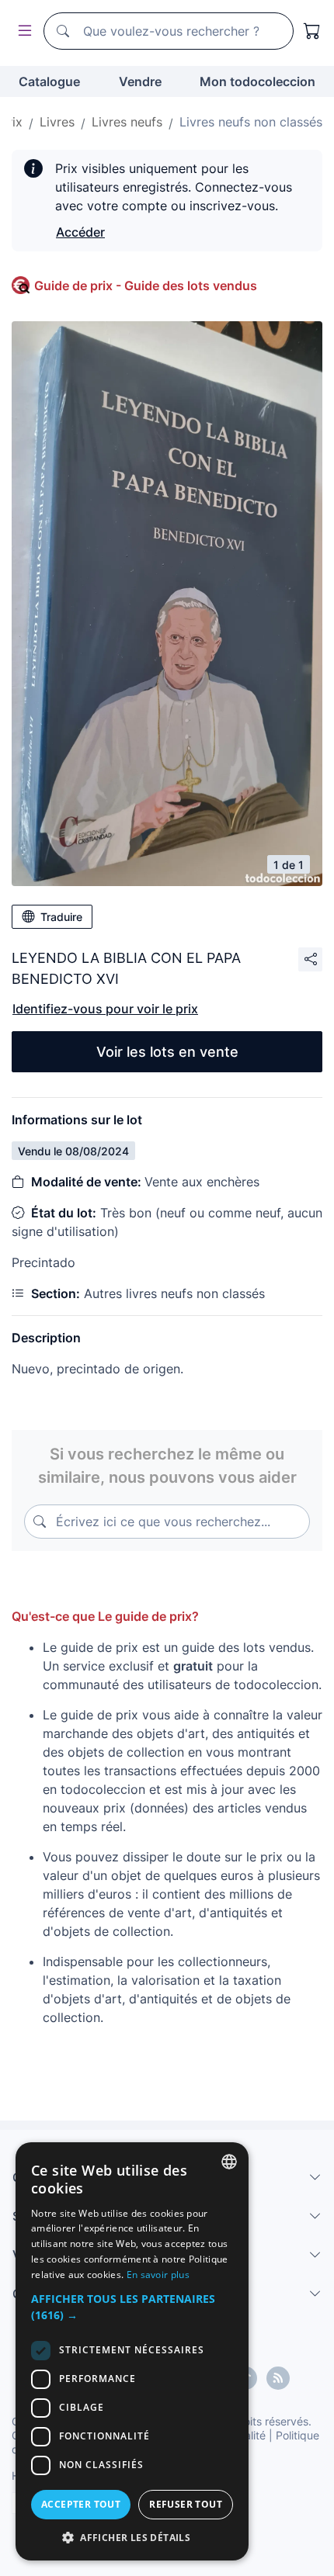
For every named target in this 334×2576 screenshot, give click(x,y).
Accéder (80, 232)
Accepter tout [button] (81, 2504)
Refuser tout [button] (186, 2504)
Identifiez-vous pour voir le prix (105, 1009)
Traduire (61, 917)
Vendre (140, 81)
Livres (57, 122)
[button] (132, 2307)
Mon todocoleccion (257, 81)
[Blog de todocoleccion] (278, 2378)
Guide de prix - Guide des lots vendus (146, 286)
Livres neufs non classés (251, 122)
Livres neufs (127, 122)
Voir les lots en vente (167, 1052)
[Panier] (312, 31)
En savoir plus (158, 2275)
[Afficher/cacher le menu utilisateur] (22, 31)
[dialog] (132, 2351)
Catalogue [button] (49, 81)
